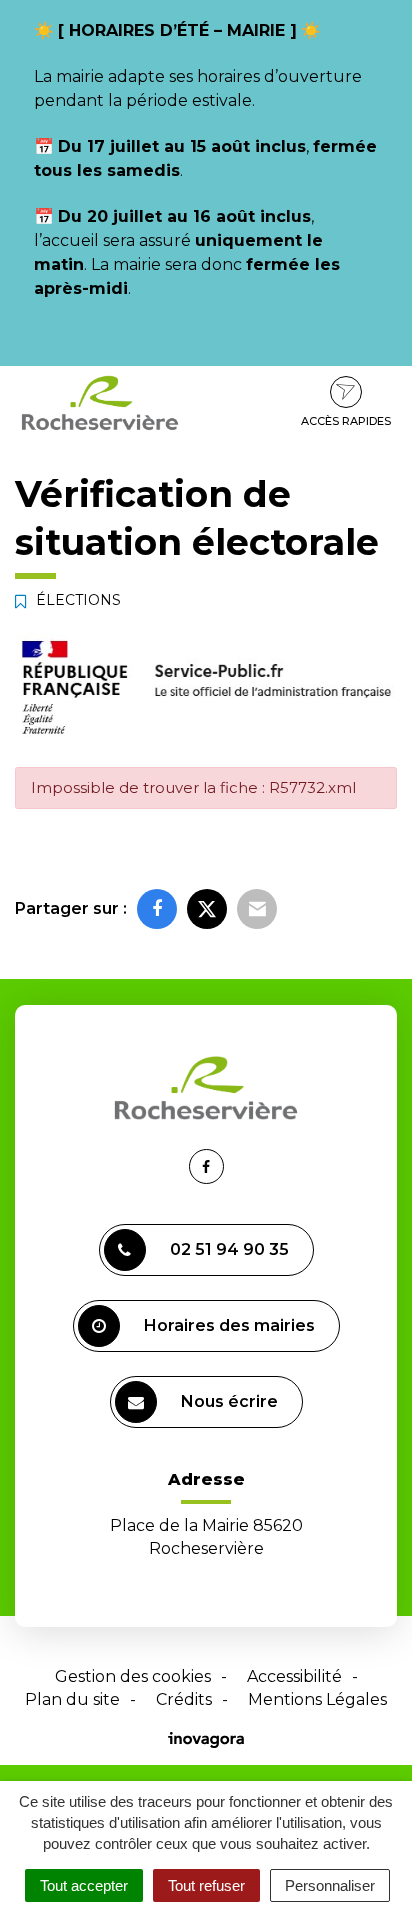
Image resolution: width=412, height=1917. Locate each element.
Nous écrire (229, 1401)
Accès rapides (346, 421)
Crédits (184, 1699)
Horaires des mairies (229, 1325)
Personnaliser (330, 1885)
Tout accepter (84, 1885)
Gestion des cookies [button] (133, 1676)
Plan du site (72, 1699)
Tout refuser (206, 1885)
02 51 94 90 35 (229, 1249)
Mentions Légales (317, 1699)
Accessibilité (294, 1676)
